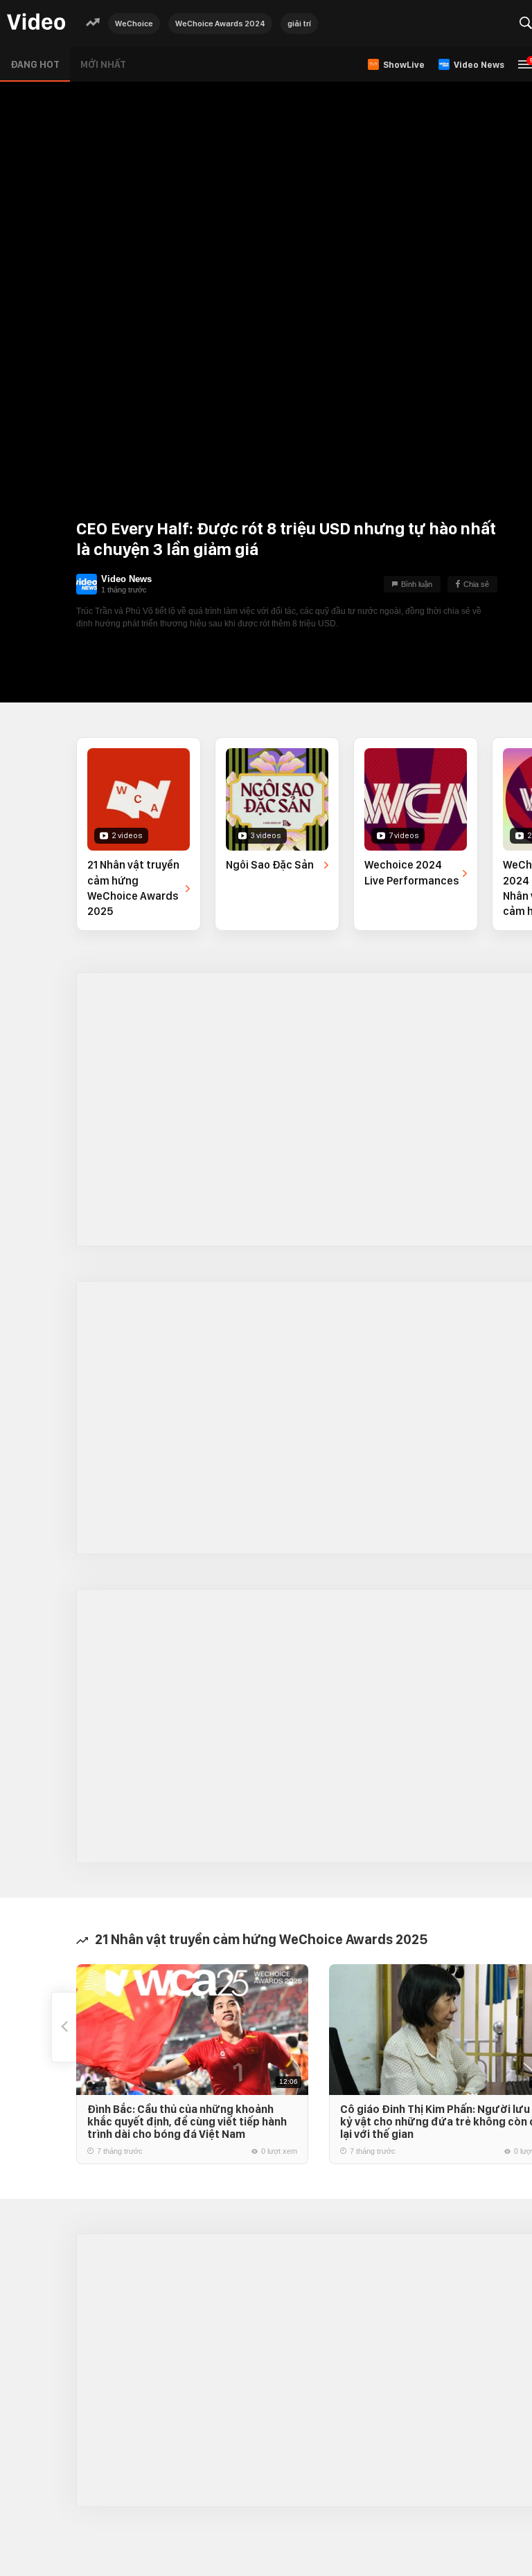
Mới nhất (103, 64)
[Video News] (87, 584)
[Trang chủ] (36, 22)
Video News (126, 579)
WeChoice (134, 24)
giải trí (299, 24)
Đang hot (35, 64)
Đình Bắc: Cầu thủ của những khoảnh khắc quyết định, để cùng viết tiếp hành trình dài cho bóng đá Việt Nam (187, 2122)
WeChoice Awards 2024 (220, 24)
